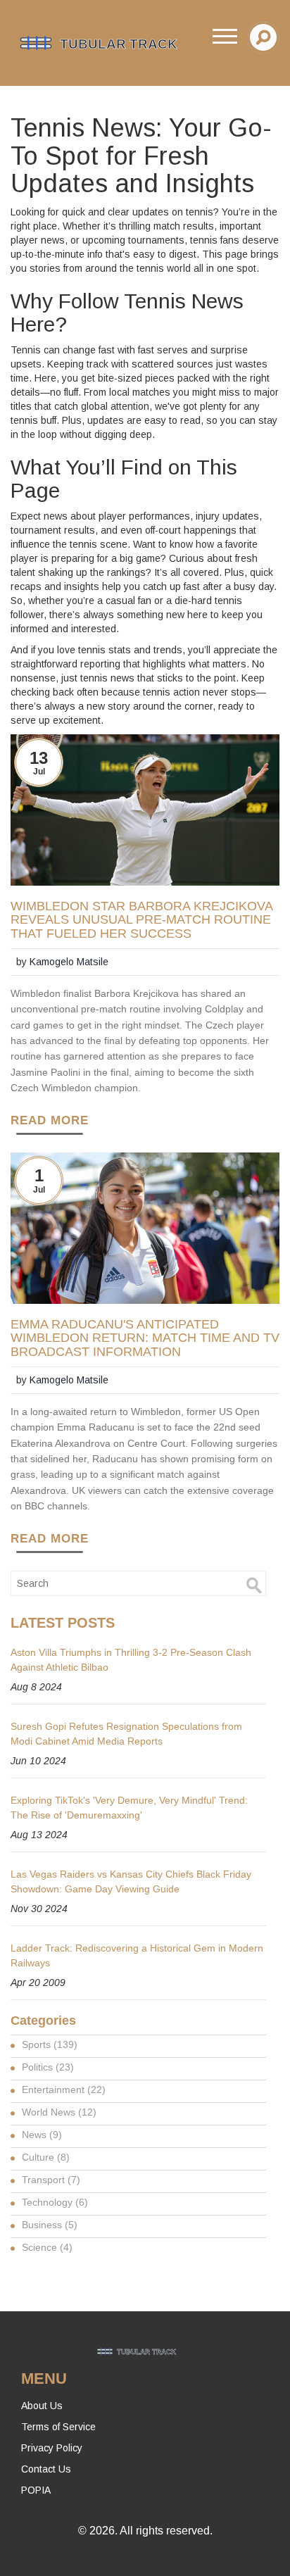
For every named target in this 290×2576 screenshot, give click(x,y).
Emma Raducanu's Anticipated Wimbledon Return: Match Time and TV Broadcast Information (145, 1339)
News (42, 2135)
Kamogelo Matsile (69, 962)
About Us (42, 2406)
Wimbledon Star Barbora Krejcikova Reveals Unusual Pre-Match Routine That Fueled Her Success (141, 921)
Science (47, 2247)
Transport (51, 2180)
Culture (46, 2157)
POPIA (36, 2490)
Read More (50, 1120)
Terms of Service (58, 2427)
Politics (48, 2067)
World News (59, 2112)
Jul (39, 772)
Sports (50, 2044)
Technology (55, 2202)
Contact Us (46, 2469)
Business (50, 2225)
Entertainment (64, 2090)
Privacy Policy (52, 2448)
